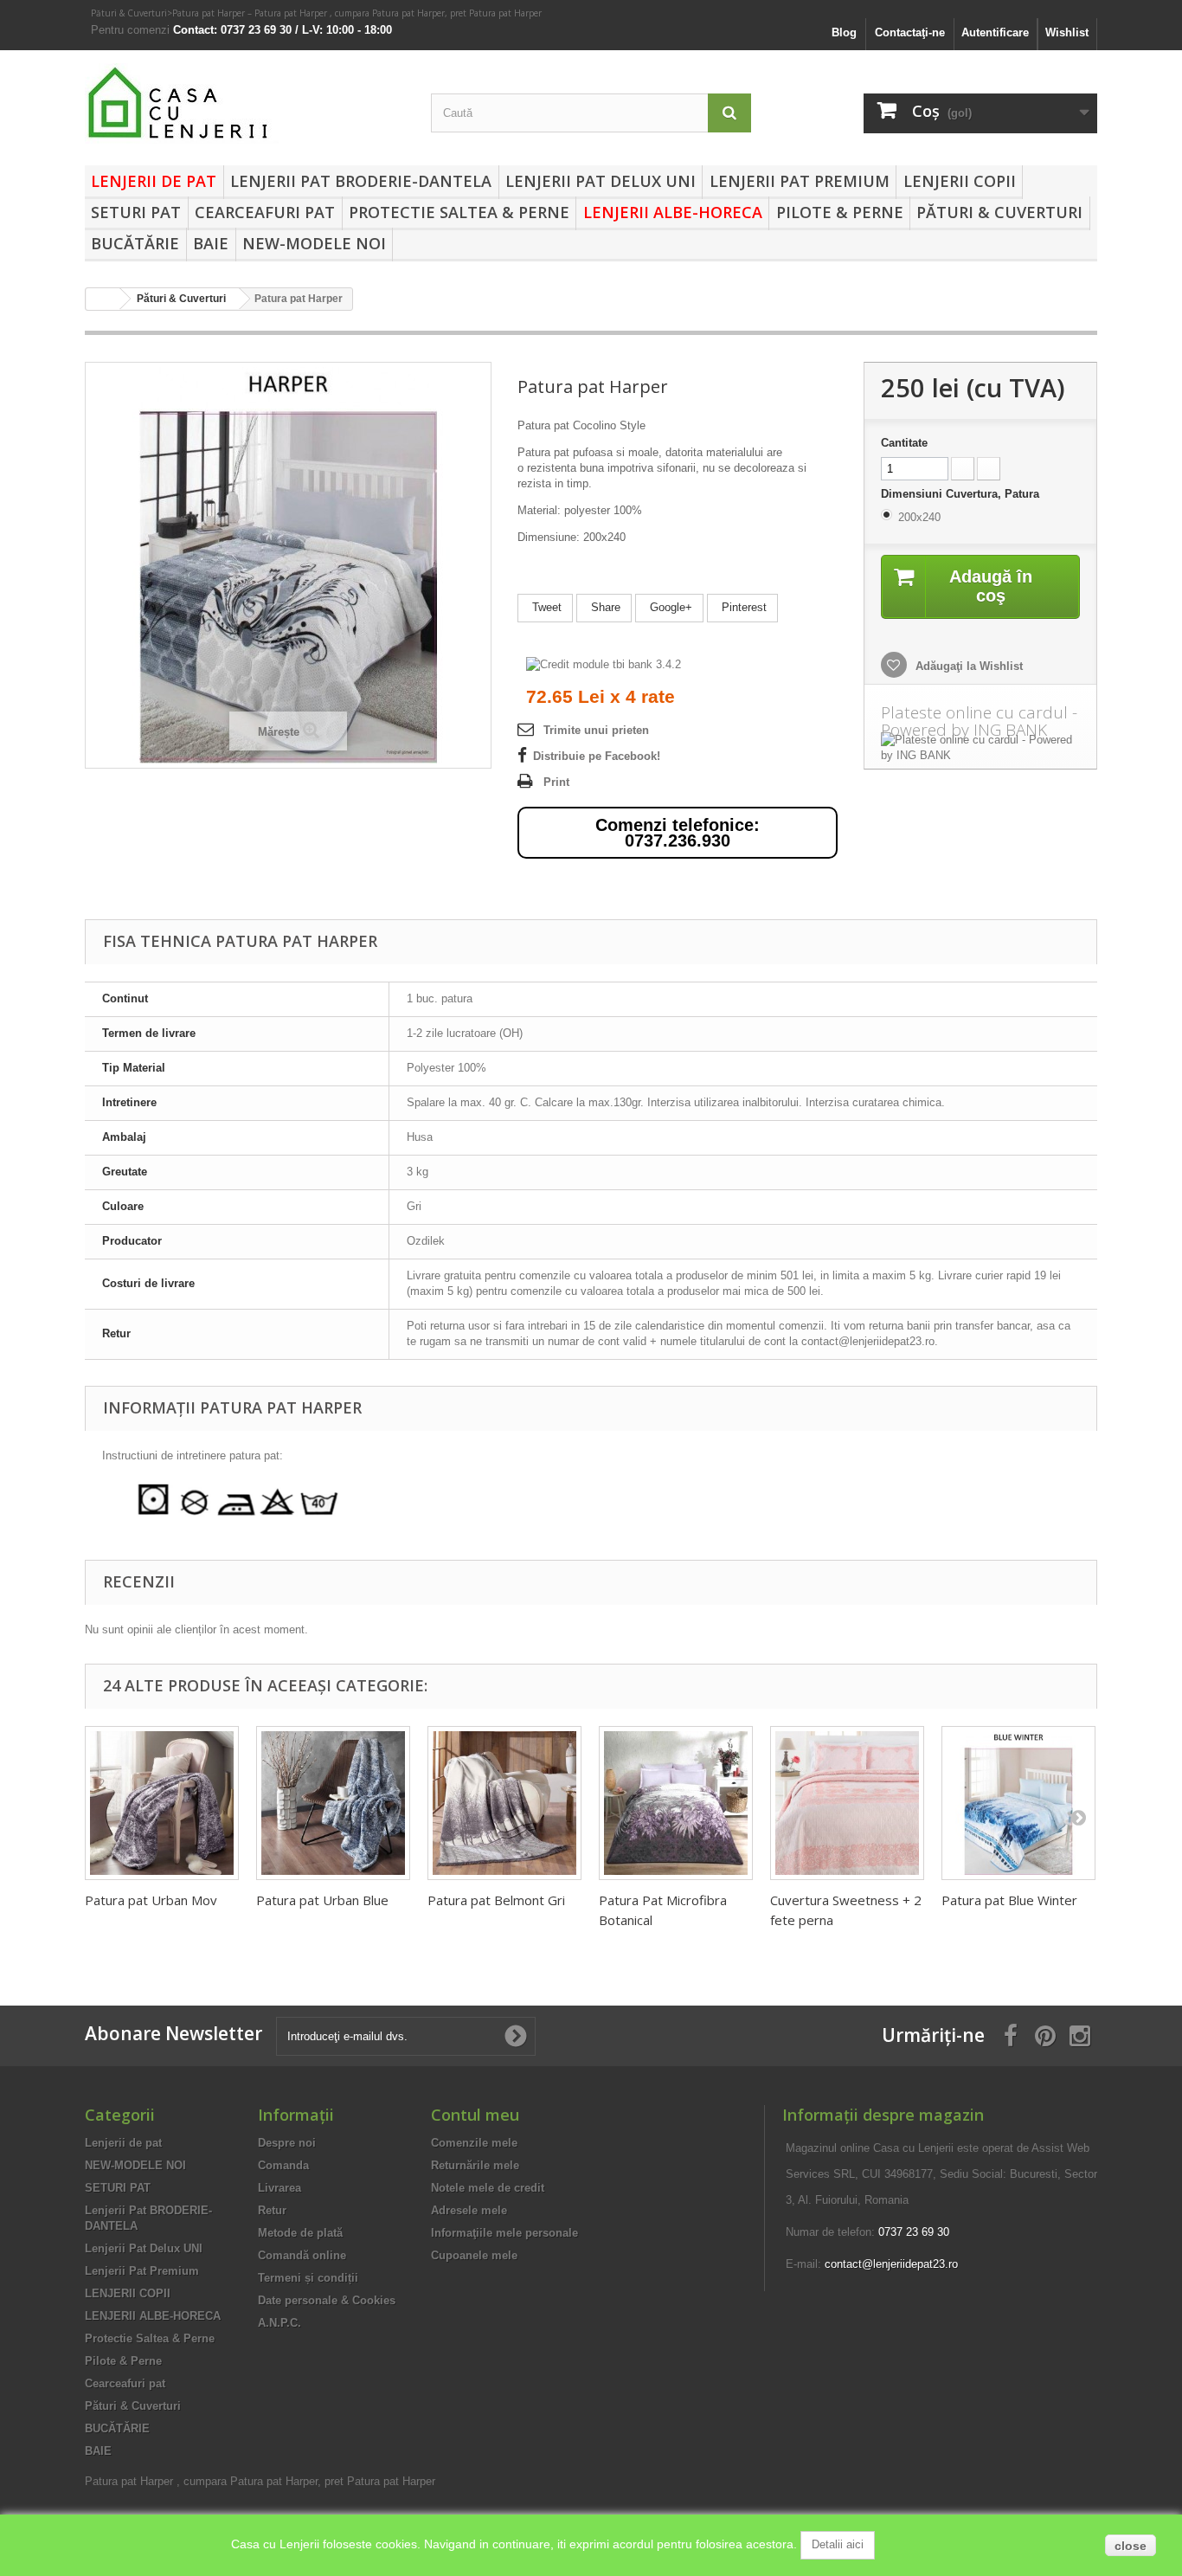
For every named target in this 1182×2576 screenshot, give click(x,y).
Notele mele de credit (488, 2188)
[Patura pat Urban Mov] (162, 1803)
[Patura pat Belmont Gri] (504, 1803)
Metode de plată (300, 2233)
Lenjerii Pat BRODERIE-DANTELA (361, 181)
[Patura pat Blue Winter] (1018, 1803)
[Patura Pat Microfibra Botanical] (676, 1803)
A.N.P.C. (279, 2323)
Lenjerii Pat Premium (800, 181)
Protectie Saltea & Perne (459, 212)
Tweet (545, 607)
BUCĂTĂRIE (135, 243)
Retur (272, 2210)
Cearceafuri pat (265, 212)
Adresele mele (469, 2210)
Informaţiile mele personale (504, 2233)
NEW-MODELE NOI (314, 243)
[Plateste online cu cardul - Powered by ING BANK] (980, 748)
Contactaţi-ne (910, 32)
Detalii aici (838, 2544)
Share (604, 607)
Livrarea (279, 2188)
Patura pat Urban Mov (151, 1900)
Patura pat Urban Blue (322, 1900)
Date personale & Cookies (327, 2300)
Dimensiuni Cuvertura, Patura (962, 494)
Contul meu (475, 2115)
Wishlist (1067, 32)
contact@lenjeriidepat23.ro (891, 2264)
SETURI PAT (136, 212)
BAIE (211, 243)
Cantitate (904, 443)
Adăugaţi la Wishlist (967, 666)
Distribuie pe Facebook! (597, 756)
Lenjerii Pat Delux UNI (601, 181)
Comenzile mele (474, 2143)
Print (556, 782)
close (1131, 2546)
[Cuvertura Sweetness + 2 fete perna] (847, 1803)
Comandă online (302, 2255)
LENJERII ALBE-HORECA (673, 212)
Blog (844, 32)
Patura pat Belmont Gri (496, 1900)
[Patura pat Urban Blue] (333, 1803)
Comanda (283, 2165)
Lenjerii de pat (154, 181)
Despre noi (287, 2143)
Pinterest (742, 607)
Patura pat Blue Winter (1009, 1900)
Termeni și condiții (308, 2278)
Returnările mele (475, 2165)
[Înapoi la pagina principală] (103, 299)
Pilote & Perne (840, 212)
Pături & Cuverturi (129, 13)
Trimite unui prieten (596, 730)
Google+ (669, 607)
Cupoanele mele (474, 2255)
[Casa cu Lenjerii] (245, 103)
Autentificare (995, 32)
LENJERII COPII (960, 181)
